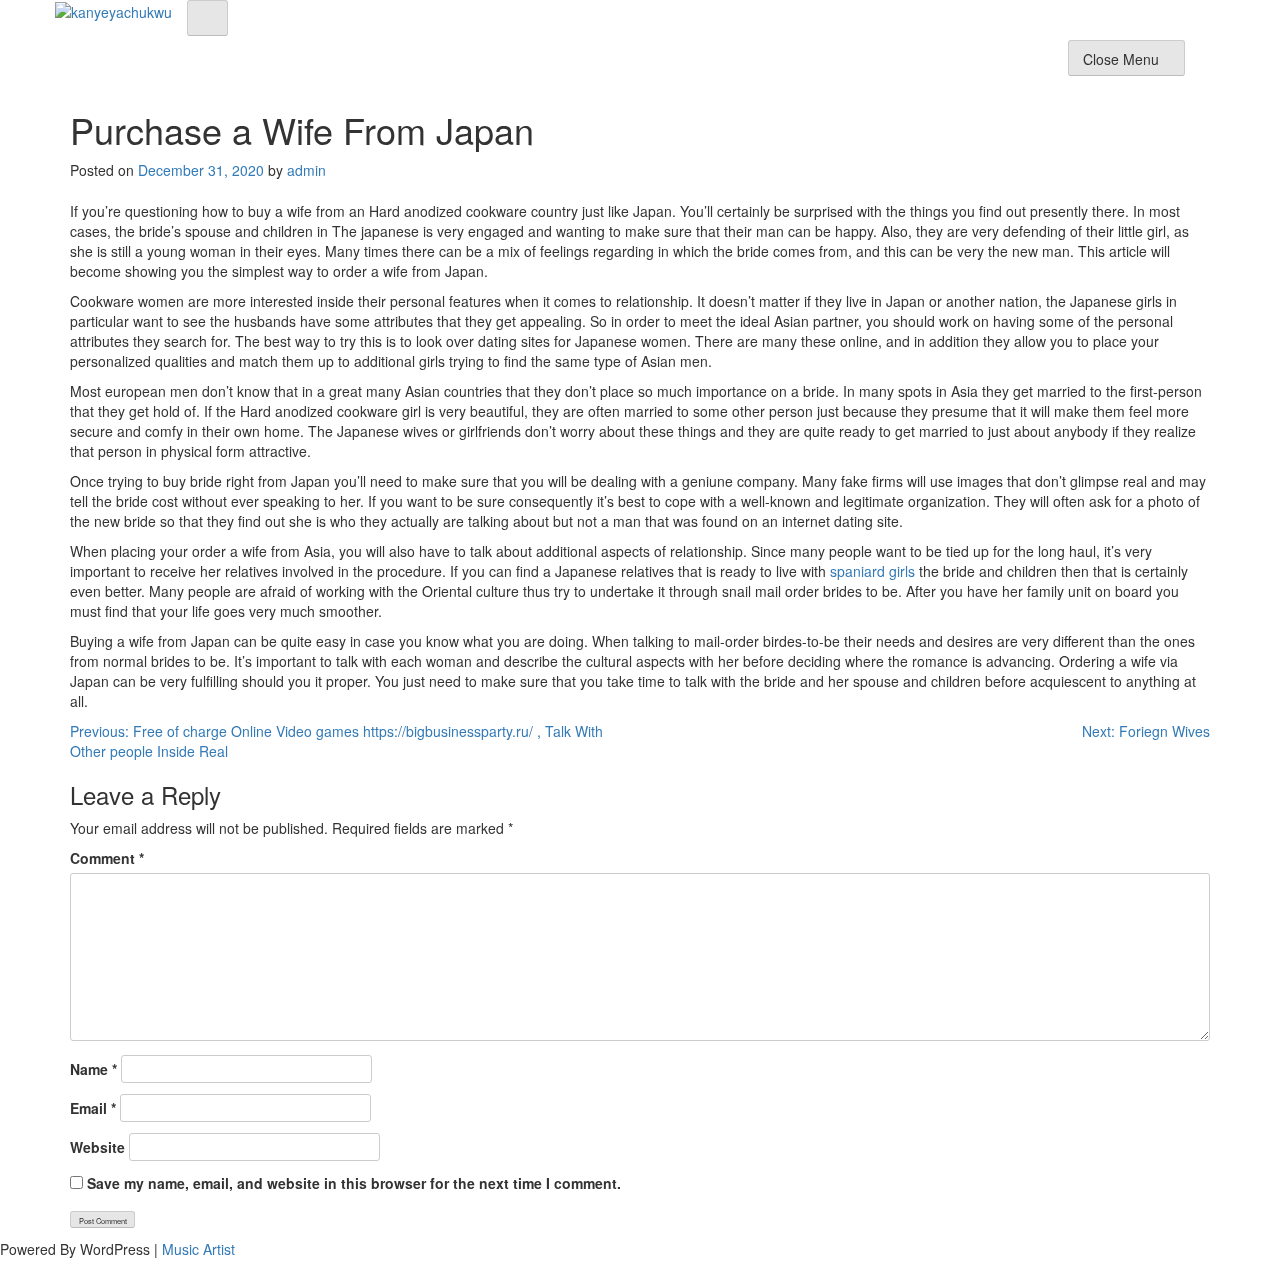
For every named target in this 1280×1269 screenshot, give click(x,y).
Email (93, 1108)
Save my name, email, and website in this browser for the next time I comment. (354, 1183)
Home (629, 64)
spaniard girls (872, 571)
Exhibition (775, 64)
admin (306, 170)
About (696, 64)
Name (93, 1069)
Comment (107, 858)
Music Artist (198, 1249)
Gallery (860, 64)
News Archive (1010, 64)
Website (97, 1147)
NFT (925, 64)
